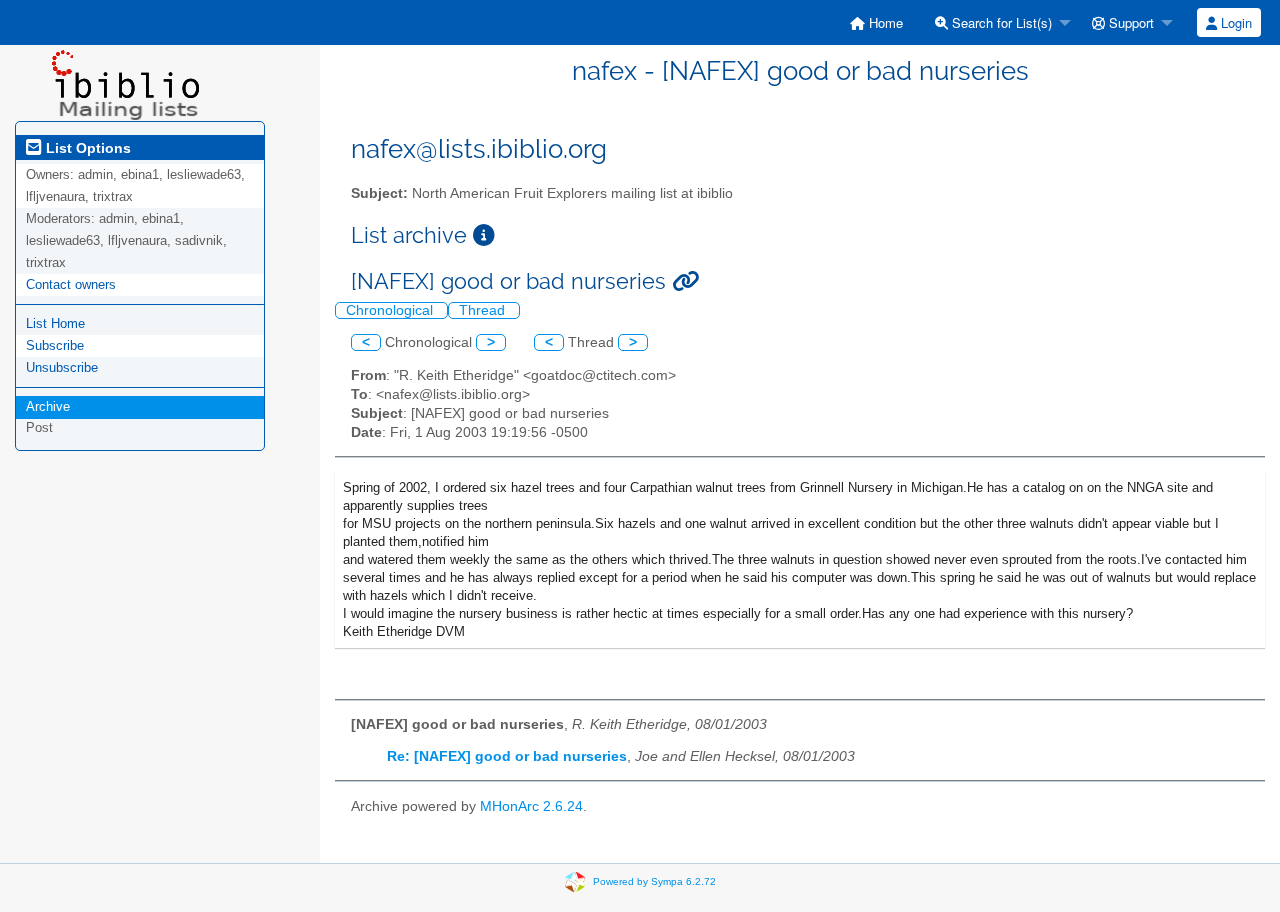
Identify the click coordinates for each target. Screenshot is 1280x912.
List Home (55, 323)
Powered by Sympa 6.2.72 (654, 881)
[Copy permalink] (685, 281)
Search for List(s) (1000, 22)
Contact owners (71, 284)
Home (884, 22)
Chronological (391, 310)
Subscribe (55, 345)
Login (1234, 22)
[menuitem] (876, 22)
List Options (86, 148)
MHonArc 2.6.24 (531, 806)
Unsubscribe (62, 367)
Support (1129, 22)
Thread (484, 310)
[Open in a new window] (484, 235)
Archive (48, 406)
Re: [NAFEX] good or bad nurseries (507, 756)
